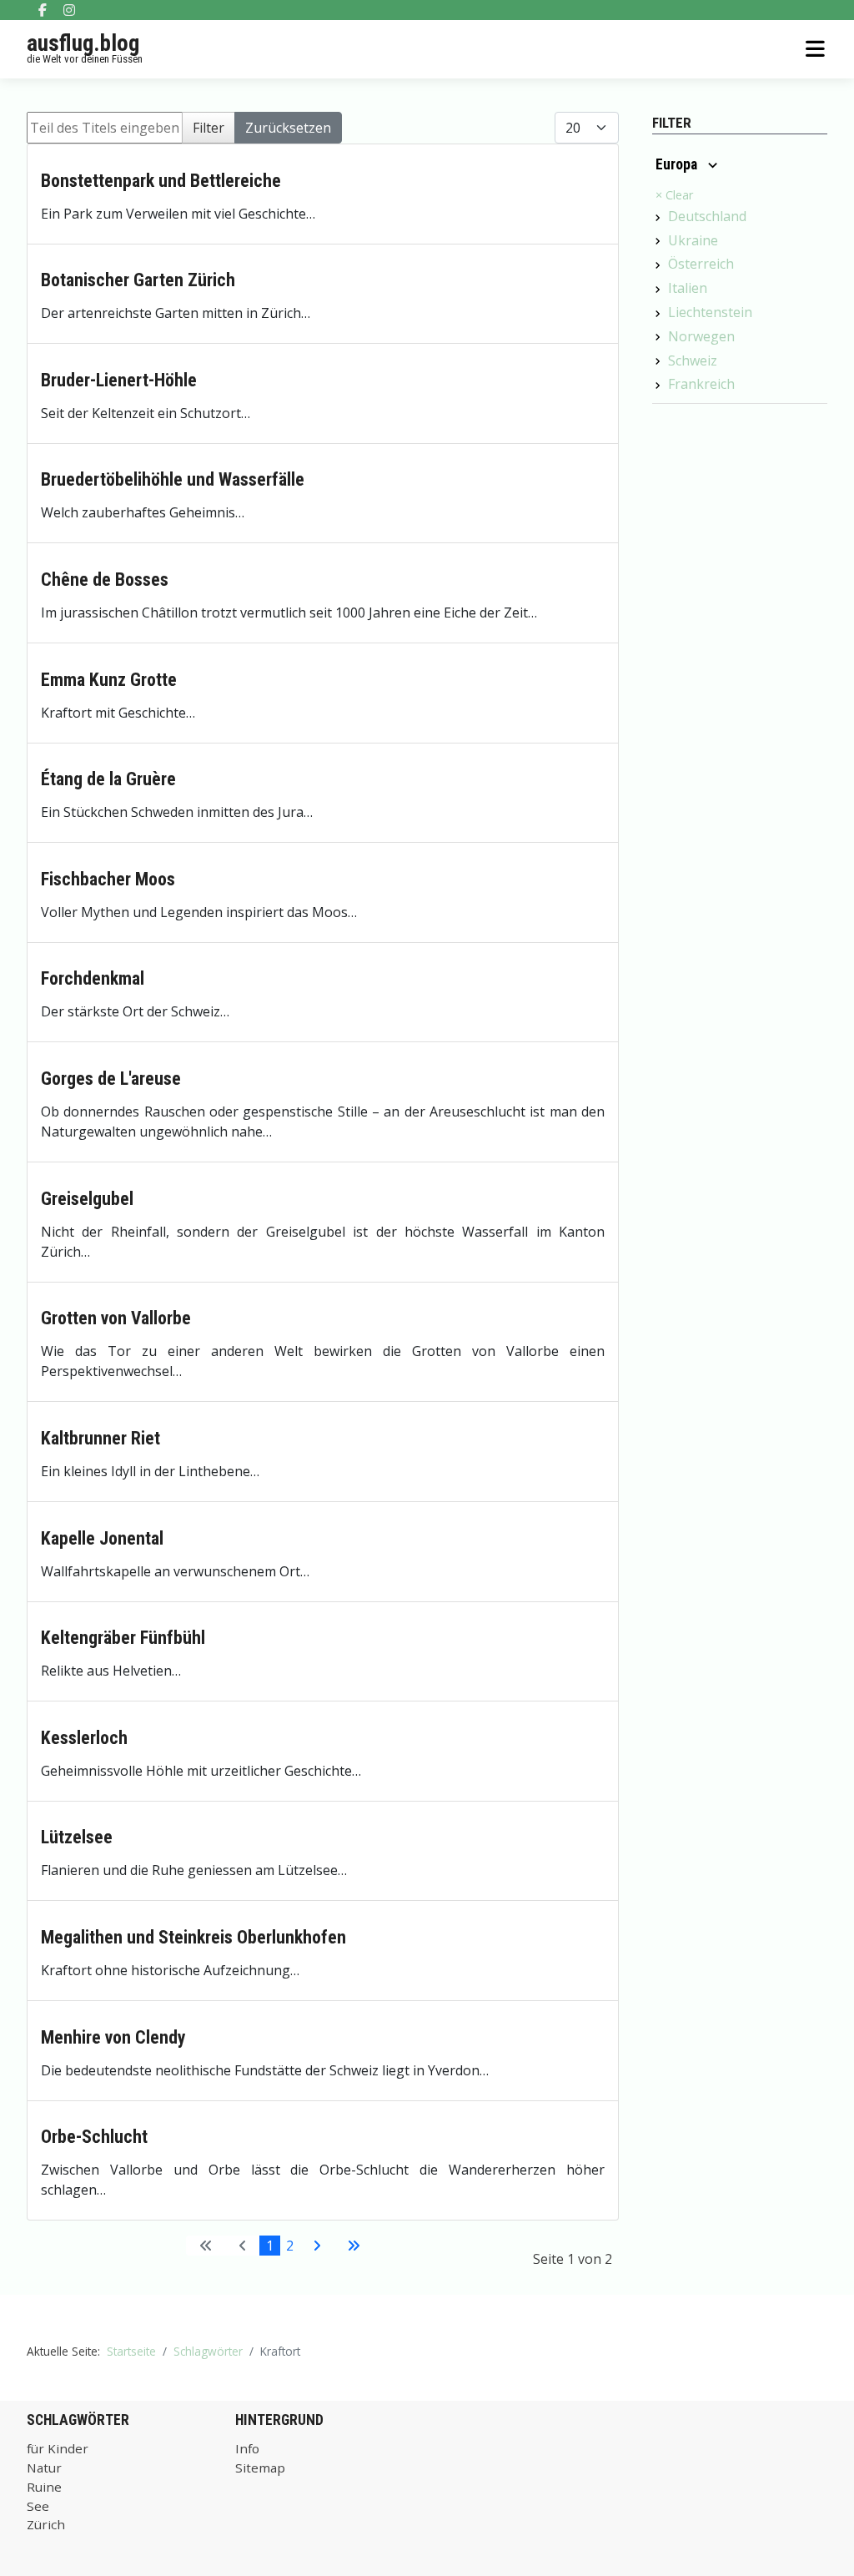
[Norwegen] (658, 337)
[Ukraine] (658, 241)
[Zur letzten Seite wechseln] (354, 2246)
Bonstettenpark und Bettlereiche (161, 181)
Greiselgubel (87, 1199)
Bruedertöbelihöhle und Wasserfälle (173, 479)
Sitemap (260, 2468)
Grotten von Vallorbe (116, 1318)
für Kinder (58, 2448)
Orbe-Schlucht (94, 2137)
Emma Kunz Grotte (109, 680)
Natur (44, 2468)
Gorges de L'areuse (111, 1079)
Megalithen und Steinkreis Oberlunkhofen (193, 1937)
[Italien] (658, 290)
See (38, 2506)
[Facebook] (43, 10)
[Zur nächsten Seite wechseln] (317, 2246)
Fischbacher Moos (108, 879)
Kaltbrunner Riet (100, 1438)
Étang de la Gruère (108, 779)
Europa (678, 164)
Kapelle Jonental (102, 1538)
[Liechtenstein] (658, 314)
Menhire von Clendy (113, 2037)
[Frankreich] (658, 386)
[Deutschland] (658, 218)
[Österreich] (658, 265)
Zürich (46, 2524)
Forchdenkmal (93, 978)
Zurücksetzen (288, 128)
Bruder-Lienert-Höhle (119, 380)
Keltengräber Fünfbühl (123, 1638)
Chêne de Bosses (105, 580)
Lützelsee (77, 1837)
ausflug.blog (83, 43)
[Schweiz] (658, 361)
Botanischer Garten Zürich (138, 280)
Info (247, 2448)
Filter (208, 128)
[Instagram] (69, 10)
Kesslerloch (84, 1738)
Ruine (44, 2487)
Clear (674, 195)
